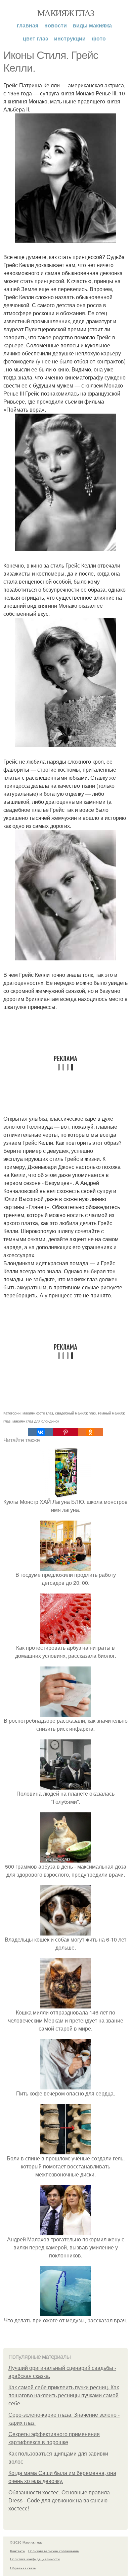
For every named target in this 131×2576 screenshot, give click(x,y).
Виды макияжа (92, 25)
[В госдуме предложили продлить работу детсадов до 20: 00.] (65, 1567)
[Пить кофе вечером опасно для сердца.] (65, 2085)
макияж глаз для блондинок (36, 1421)
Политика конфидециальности (35, 2559)
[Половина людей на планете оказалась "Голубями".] (65, 1785)
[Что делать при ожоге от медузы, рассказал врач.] (65, 2312)
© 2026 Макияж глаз (26, 2542)
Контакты (18, 2551)
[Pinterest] (65, 1432)
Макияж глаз (65, 13)
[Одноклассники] (90, 1432)
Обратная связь (23, 2568)
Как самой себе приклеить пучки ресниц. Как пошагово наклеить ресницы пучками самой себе (64, 2395)
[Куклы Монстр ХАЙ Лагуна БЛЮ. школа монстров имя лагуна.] (65, 1494)
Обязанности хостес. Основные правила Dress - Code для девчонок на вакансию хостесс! (59, 2501)
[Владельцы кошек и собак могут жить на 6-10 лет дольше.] (65, 1931)
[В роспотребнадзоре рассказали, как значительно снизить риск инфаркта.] (65, 1712)
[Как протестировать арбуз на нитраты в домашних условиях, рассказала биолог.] (65, 1640)
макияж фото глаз (38, 1413)
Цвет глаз (35, 38)
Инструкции (70, 38)
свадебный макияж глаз (75, 1413)
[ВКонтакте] (41, 1432)
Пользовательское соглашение (54, 2551)
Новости (56, 25)
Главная (28, 25)
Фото (99, 38)
